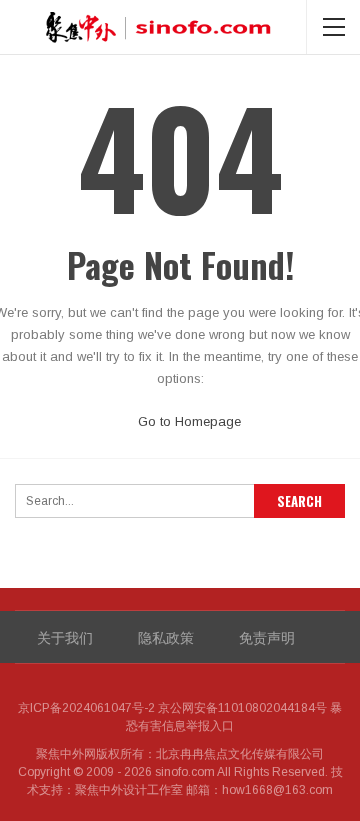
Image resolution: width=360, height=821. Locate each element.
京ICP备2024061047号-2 (86, 708)
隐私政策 (166, 636)
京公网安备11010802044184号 (242, 708)
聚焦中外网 (66, 754)
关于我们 (65, 636)
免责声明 (267, 636)
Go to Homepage (187, 421)
